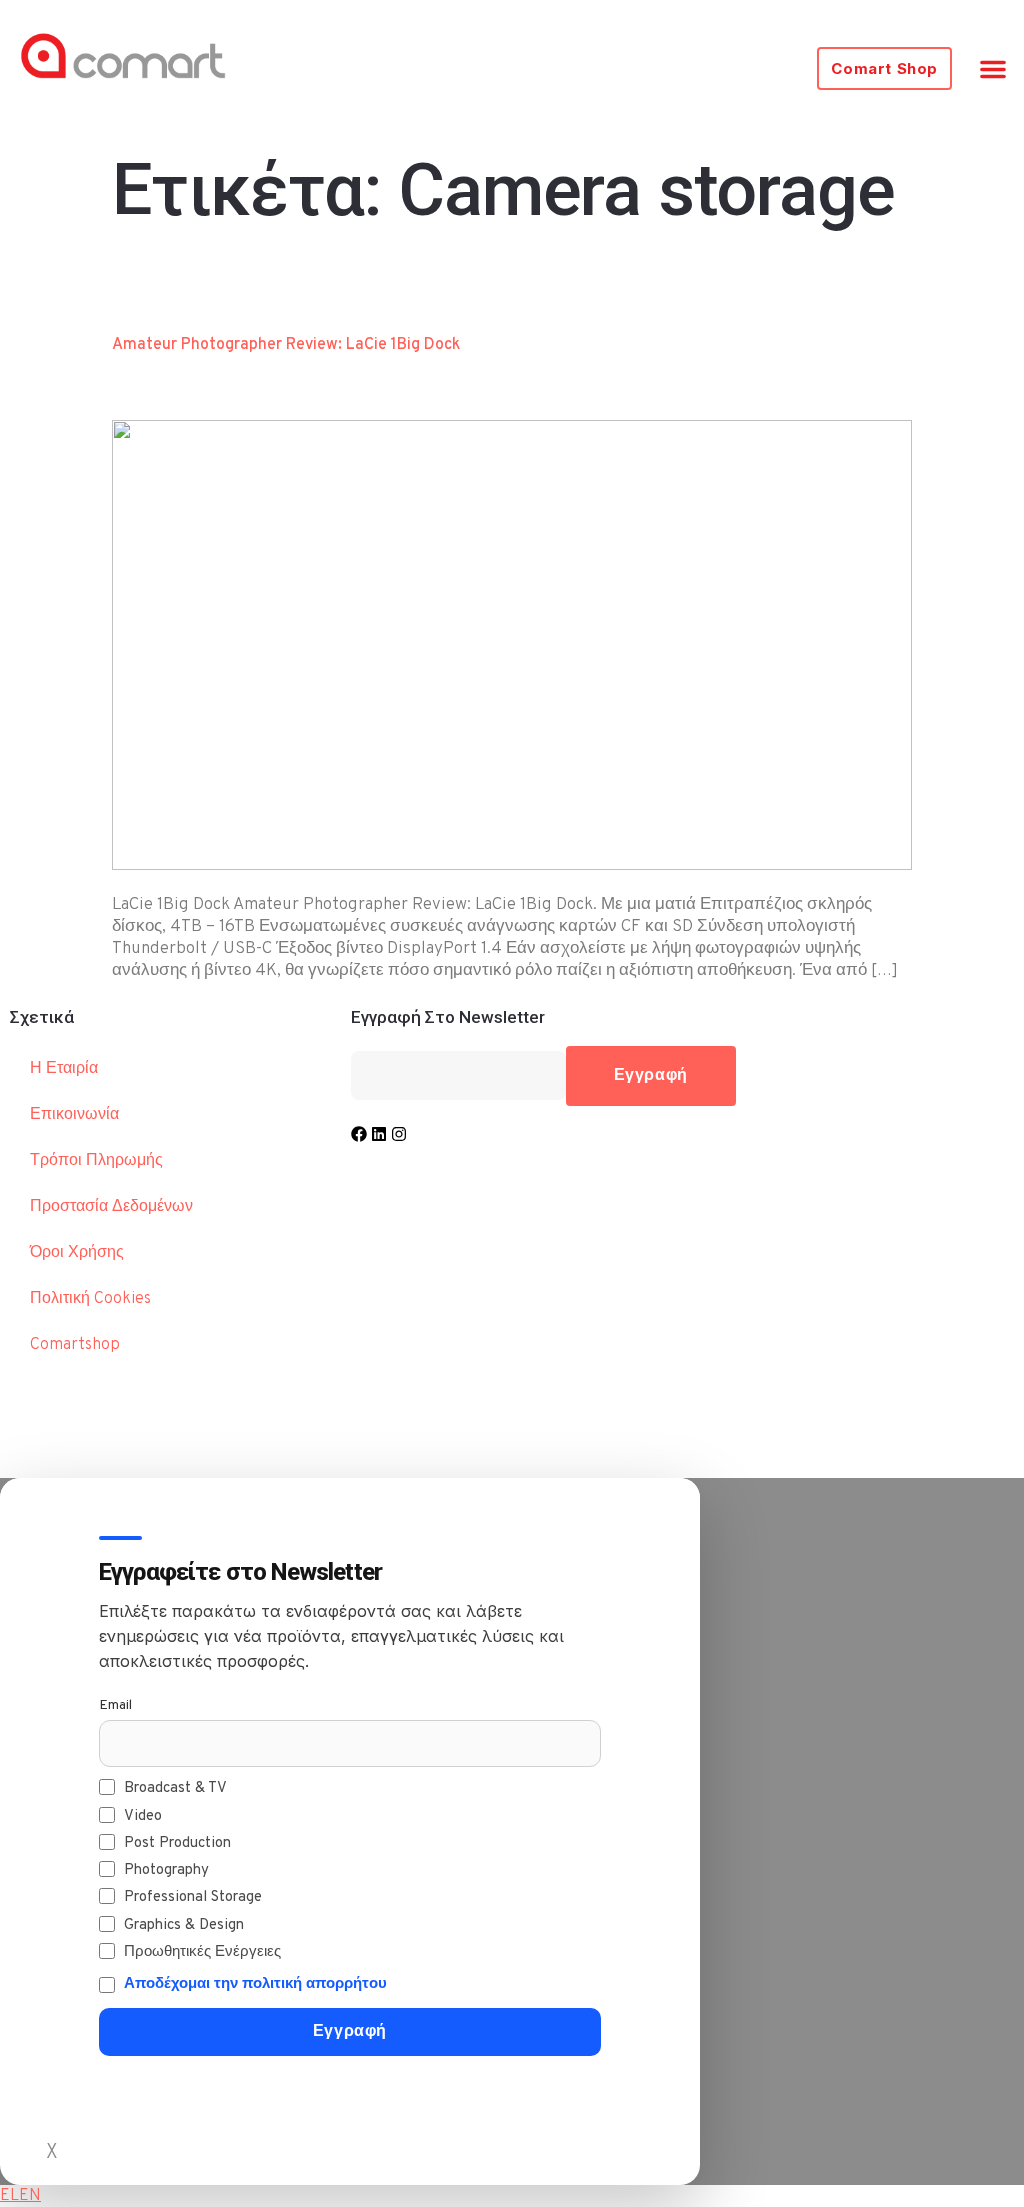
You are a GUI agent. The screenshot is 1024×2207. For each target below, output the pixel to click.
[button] (993, 69)
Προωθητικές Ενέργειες (202, 1952)
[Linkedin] (379, 1134)
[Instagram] (399, 1134)
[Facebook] (359, 1134)
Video (143, 1816)
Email (115, 1705)
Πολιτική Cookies (90, 1299)
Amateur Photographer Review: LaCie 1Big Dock (286, 345)
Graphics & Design (184, 1925)
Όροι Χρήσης (77, 1253)
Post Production (177, 1843)
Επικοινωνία (74, 1115)
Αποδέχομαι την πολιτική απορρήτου (255, 1984)
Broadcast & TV (175, 1788)
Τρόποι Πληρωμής (96, 1161)
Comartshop (75, 1345)
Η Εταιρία (64, 1069)
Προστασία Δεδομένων (111, 1207)
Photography (166, 1870)
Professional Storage (193, 1897)
